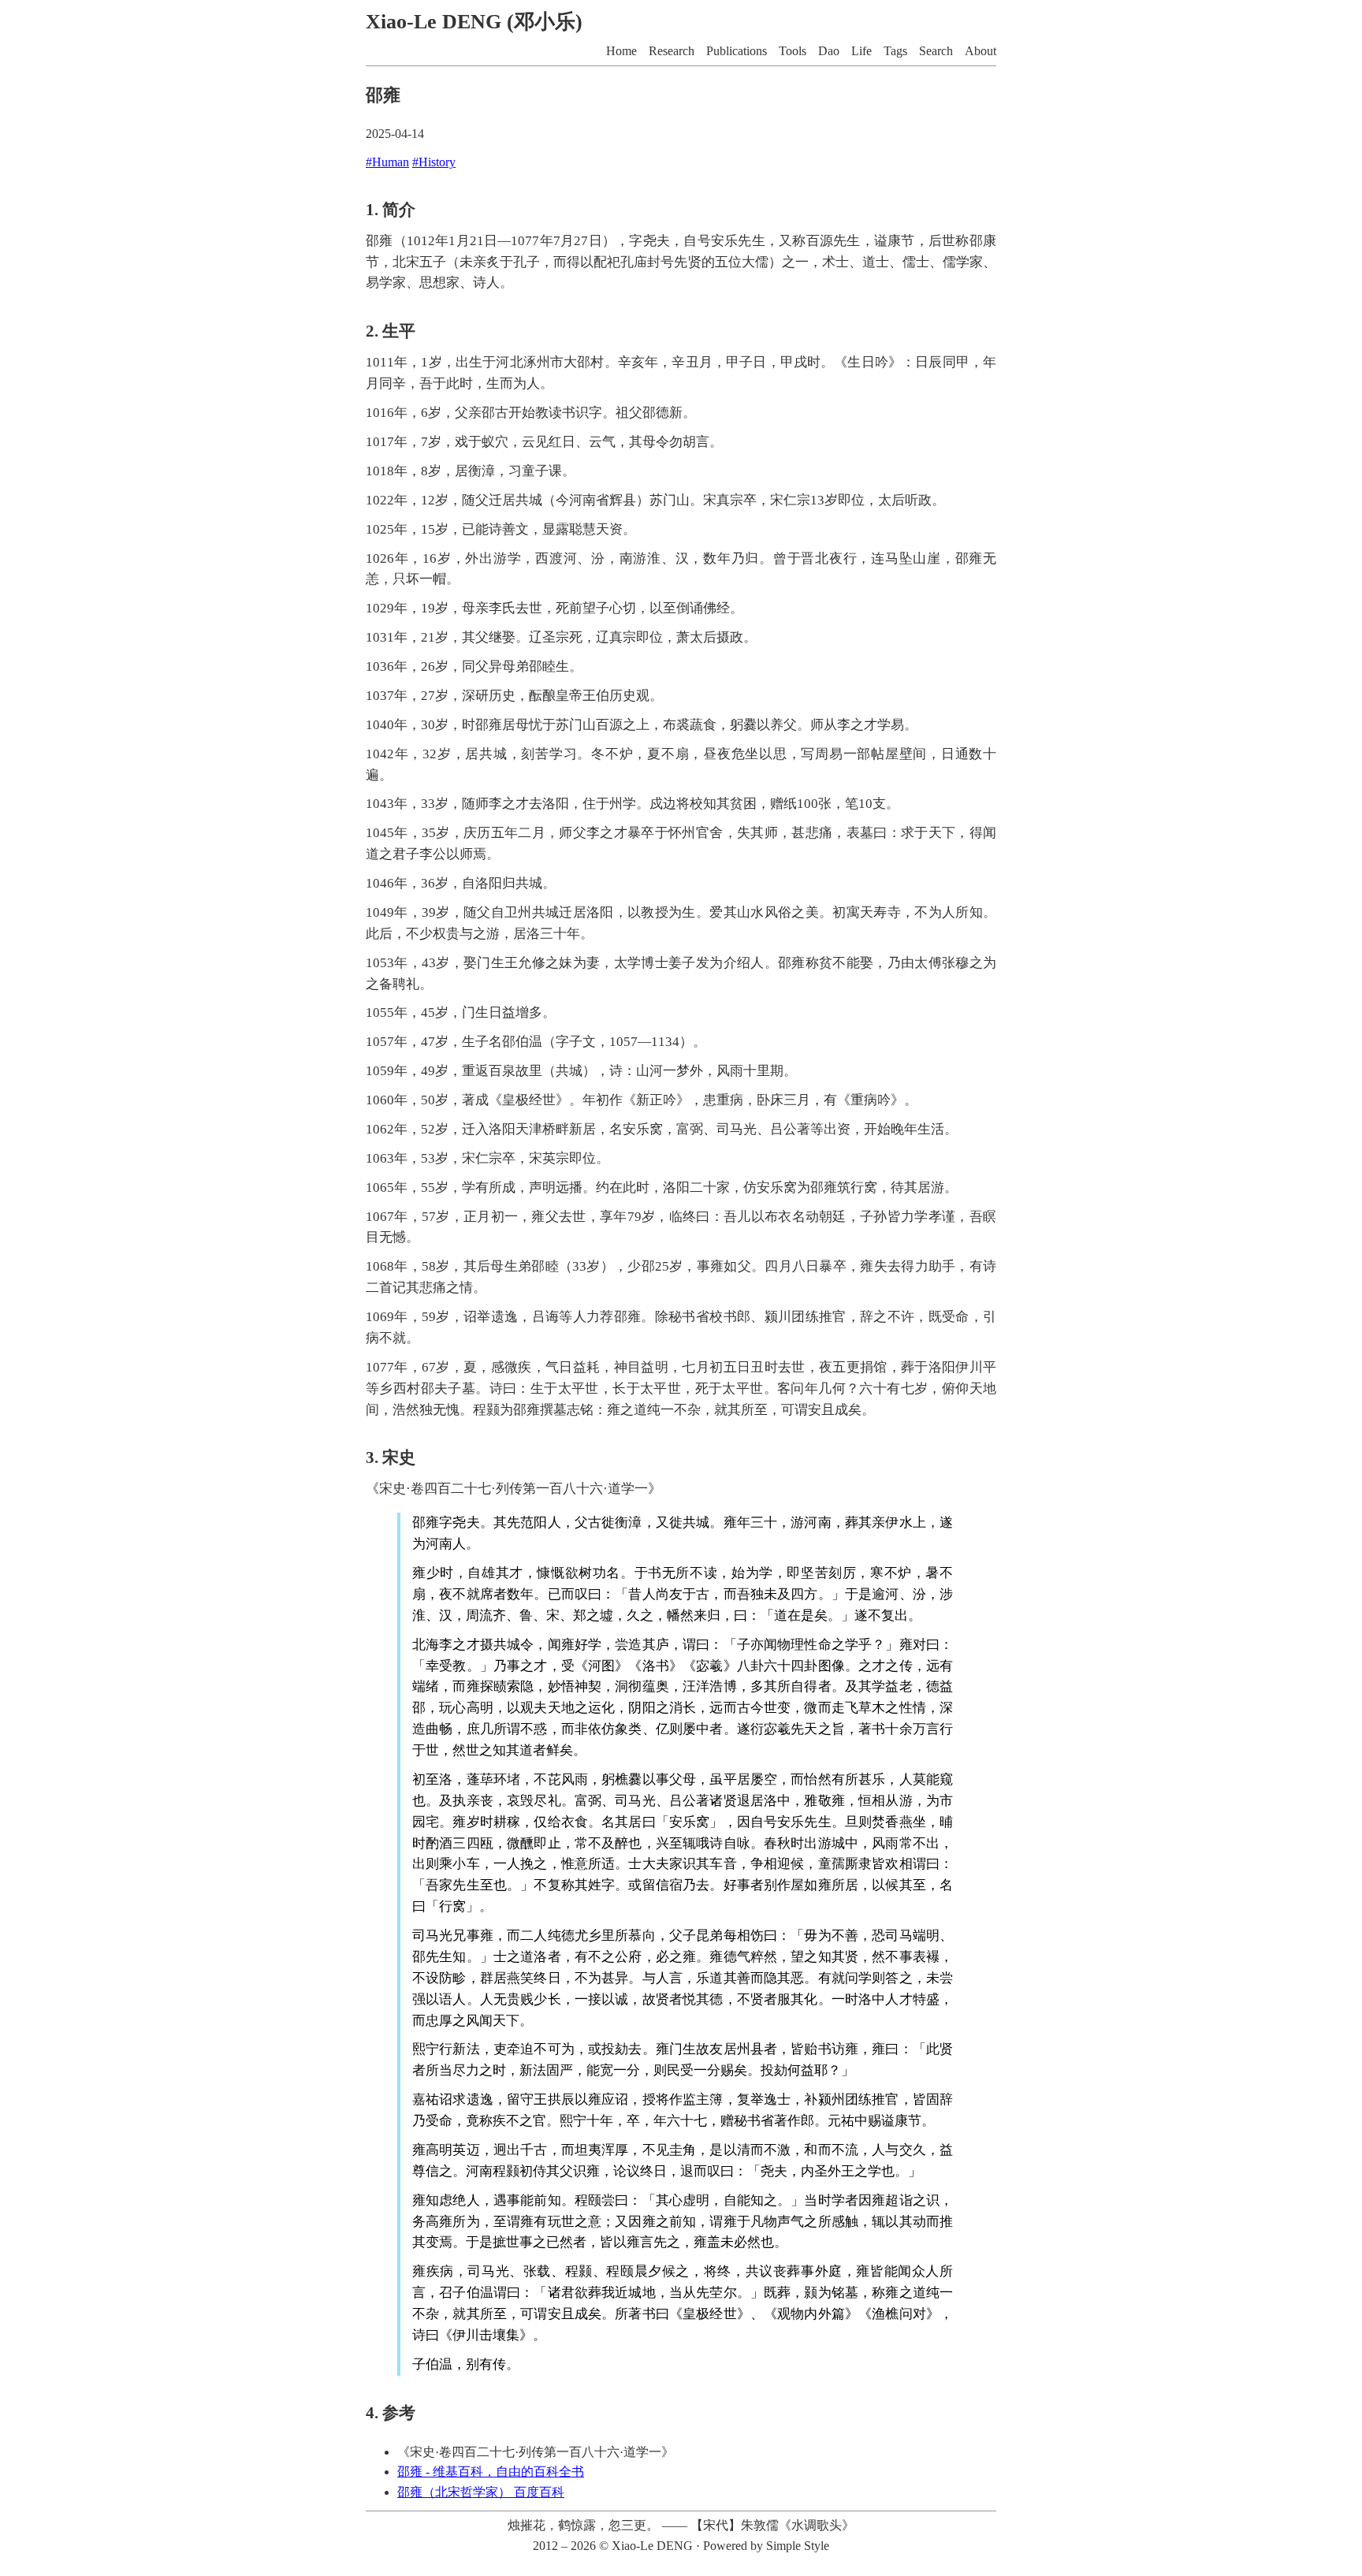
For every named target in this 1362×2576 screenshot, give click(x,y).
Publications (737, 51)
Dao (829, 51)
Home (621, 51)
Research (672, 51)
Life (861, 51)
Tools (793, 51)
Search (936, 51)
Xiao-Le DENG (652, 2546)
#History (434, 162)
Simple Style (798, 2546)
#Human (387, 162)
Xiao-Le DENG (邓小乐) (474, 22)
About (981, 51)
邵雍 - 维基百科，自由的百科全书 (491, 2472)
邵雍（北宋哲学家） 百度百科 (481, 2492)
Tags (895, 51)
